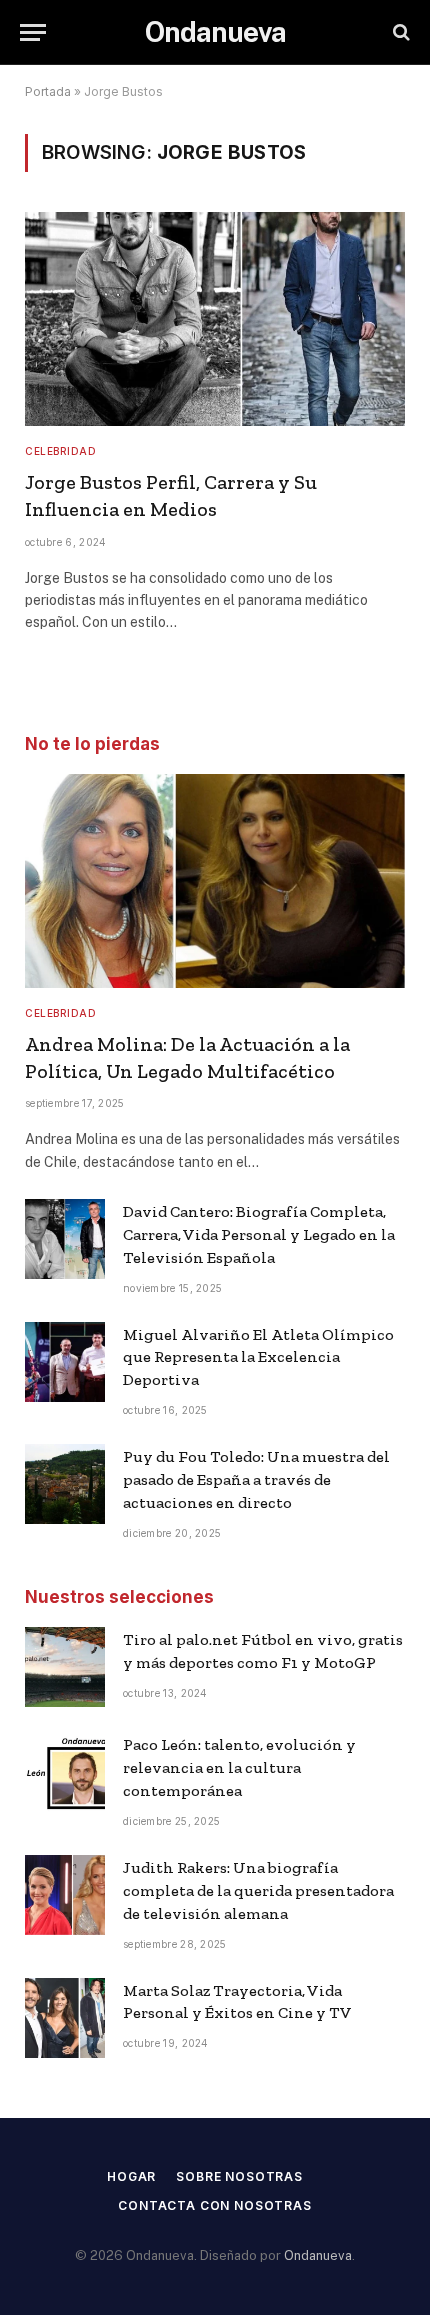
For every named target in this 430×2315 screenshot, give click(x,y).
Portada (48, 91)
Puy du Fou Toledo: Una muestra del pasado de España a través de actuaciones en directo (256, 1479)
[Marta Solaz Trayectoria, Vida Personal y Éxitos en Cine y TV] (65, 2018)
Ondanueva (318, 2255)
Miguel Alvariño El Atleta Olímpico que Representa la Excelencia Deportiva (258, 1357)
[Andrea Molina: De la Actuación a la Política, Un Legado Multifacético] (215, 881)
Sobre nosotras (239, 2176)
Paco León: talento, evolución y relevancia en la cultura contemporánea (239, 1767)
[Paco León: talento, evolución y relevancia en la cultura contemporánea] (65, 1772)
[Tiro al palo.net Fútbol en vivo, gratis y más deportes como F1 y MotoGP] (65, 1667)
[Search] (399, 32)
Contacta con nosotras (215, 2205)
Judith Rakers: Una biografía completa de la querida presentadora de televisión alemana (258, 1890)
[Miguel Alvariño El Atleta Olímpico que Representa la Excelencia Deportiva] (65, 1362)
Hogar (131, 2176)
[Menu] (33, 32)
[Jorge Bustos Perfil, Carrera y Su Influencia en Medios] (215, 319)
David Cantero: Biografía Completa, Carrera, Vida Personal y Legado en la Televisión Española (259, 1234)
